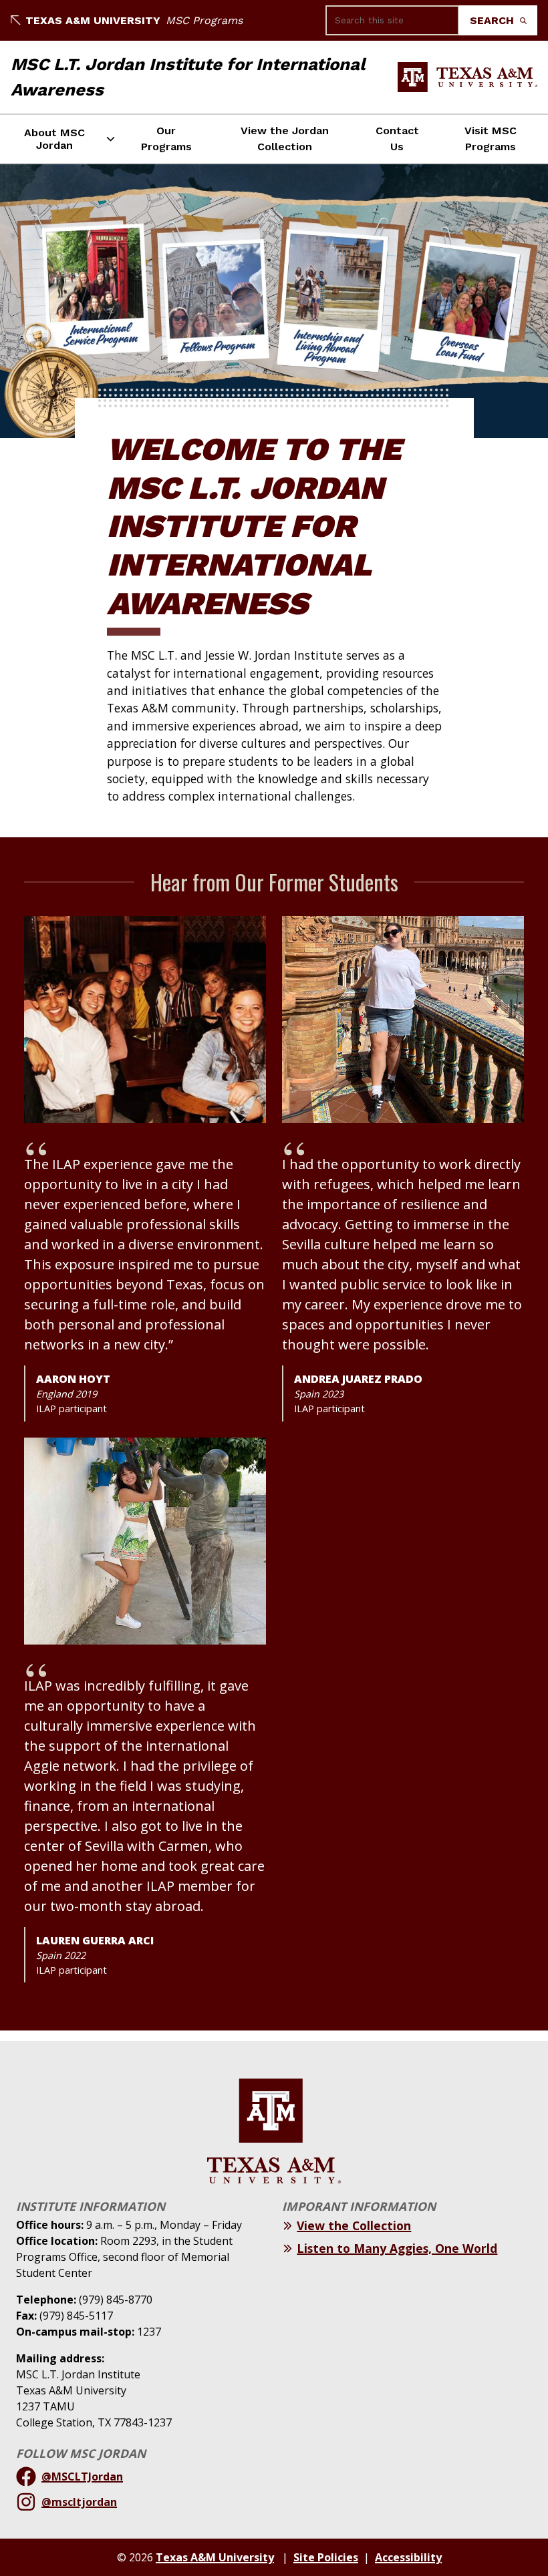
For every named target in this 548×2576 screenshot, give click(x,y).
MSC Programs (204, 20)
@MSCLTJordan (82, 2477)
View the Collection (354, 2225)
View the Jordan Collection (285, 139)
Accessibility (408, 2557)
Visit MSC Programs (491, 139)
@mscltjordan (79, 2502)
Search (494, 20)
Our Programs (166, 139)
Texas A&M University (93, 20)
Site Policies (326, 2557)
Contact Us (397, 139)
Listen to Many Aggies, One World (397, 2248)
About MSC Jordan (54, 139)
